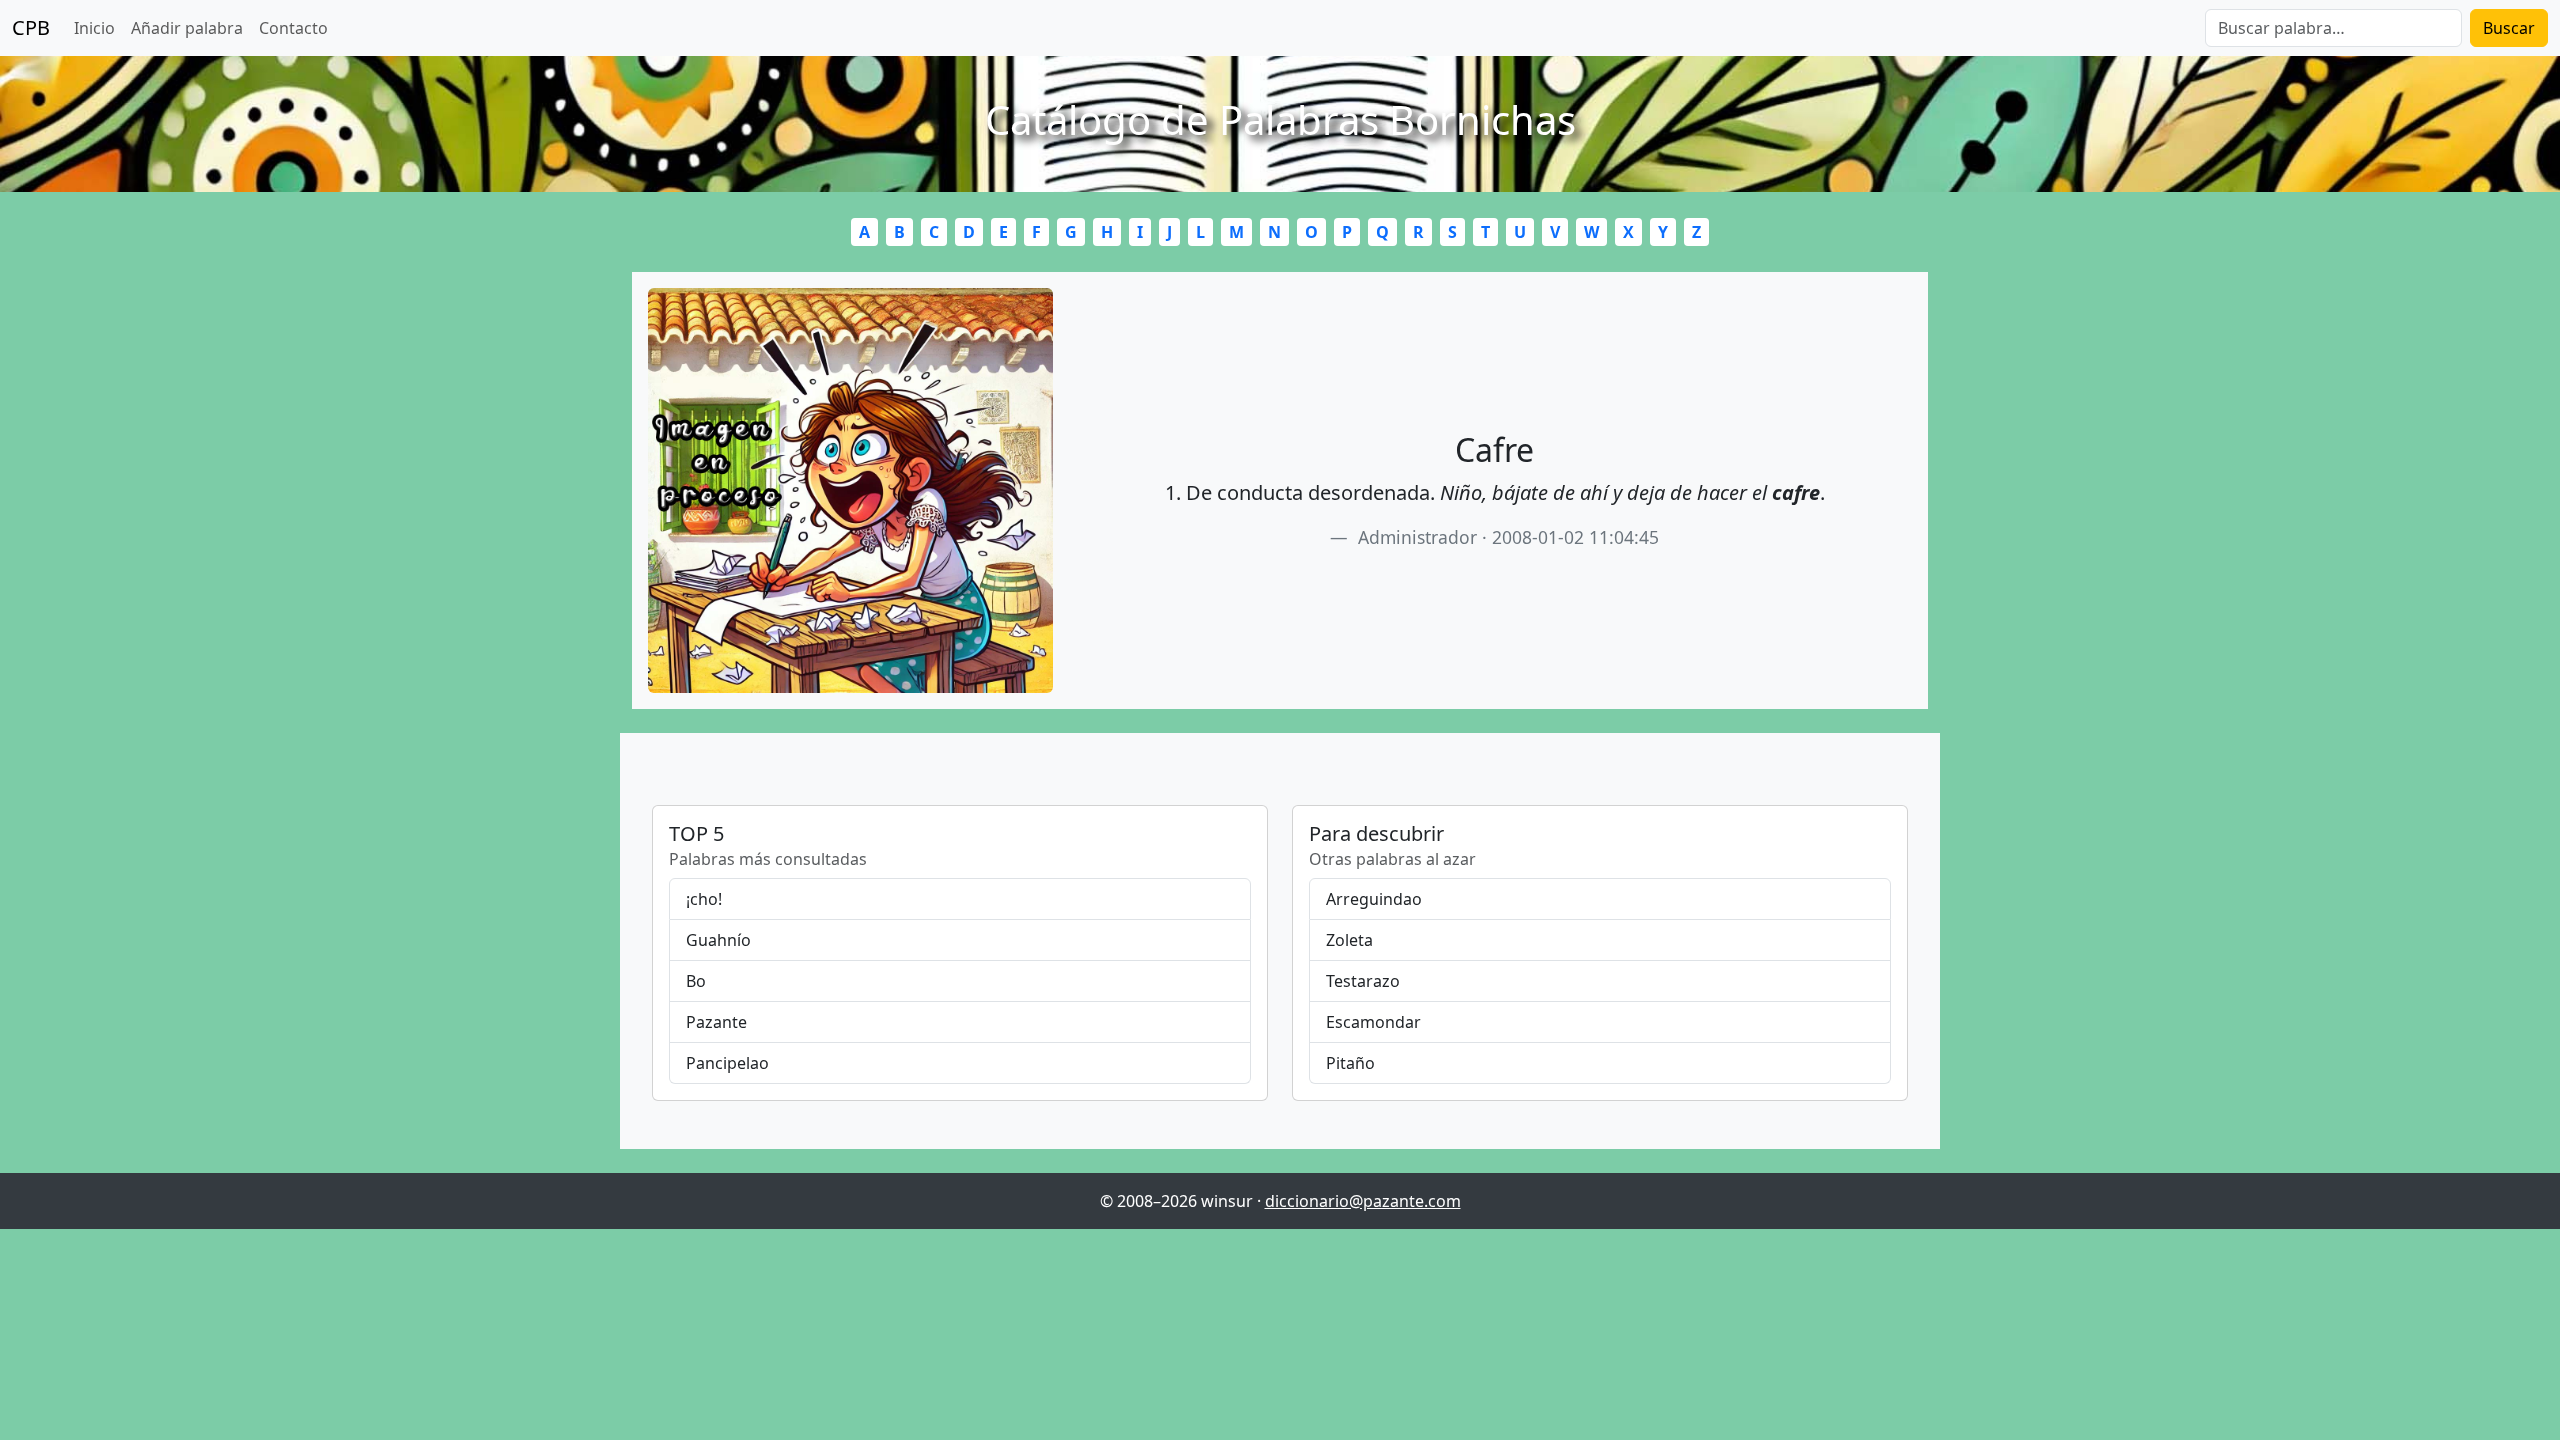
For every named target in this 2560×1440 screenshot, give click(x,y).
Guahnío (718, 940)
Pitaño (1350, 1063)
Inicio (94, 28)
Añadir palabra (187, 28)
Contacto (293, 28)
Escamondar (1373, 1022)
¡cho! (704, 899)
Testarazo (1363, 981)
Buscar (2509, 28)
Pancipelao (727, 1063)
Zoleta (1349, 940)
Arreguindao (1374, 899)
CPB (31, 27)
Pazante (716, 1022)
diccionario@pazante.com (1363, 1201)
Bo (696, 981)
